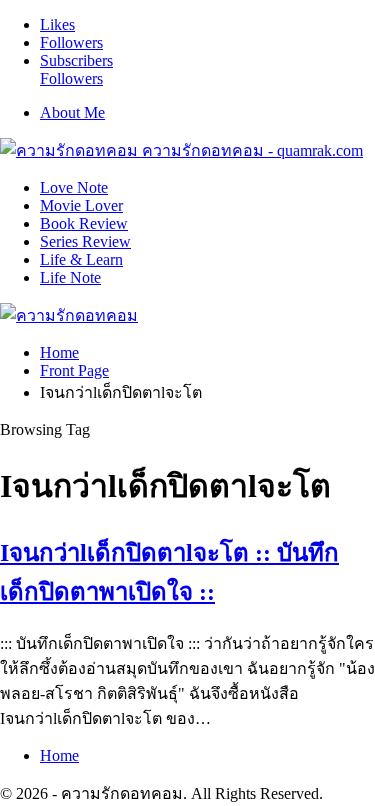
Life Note (70, 277)
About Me (72, 112)
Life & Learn (81, 259)
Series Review (85, 241)
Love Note (74, 187)
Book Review (84, 223)
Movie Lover (81, 205)
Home (59, 755)
